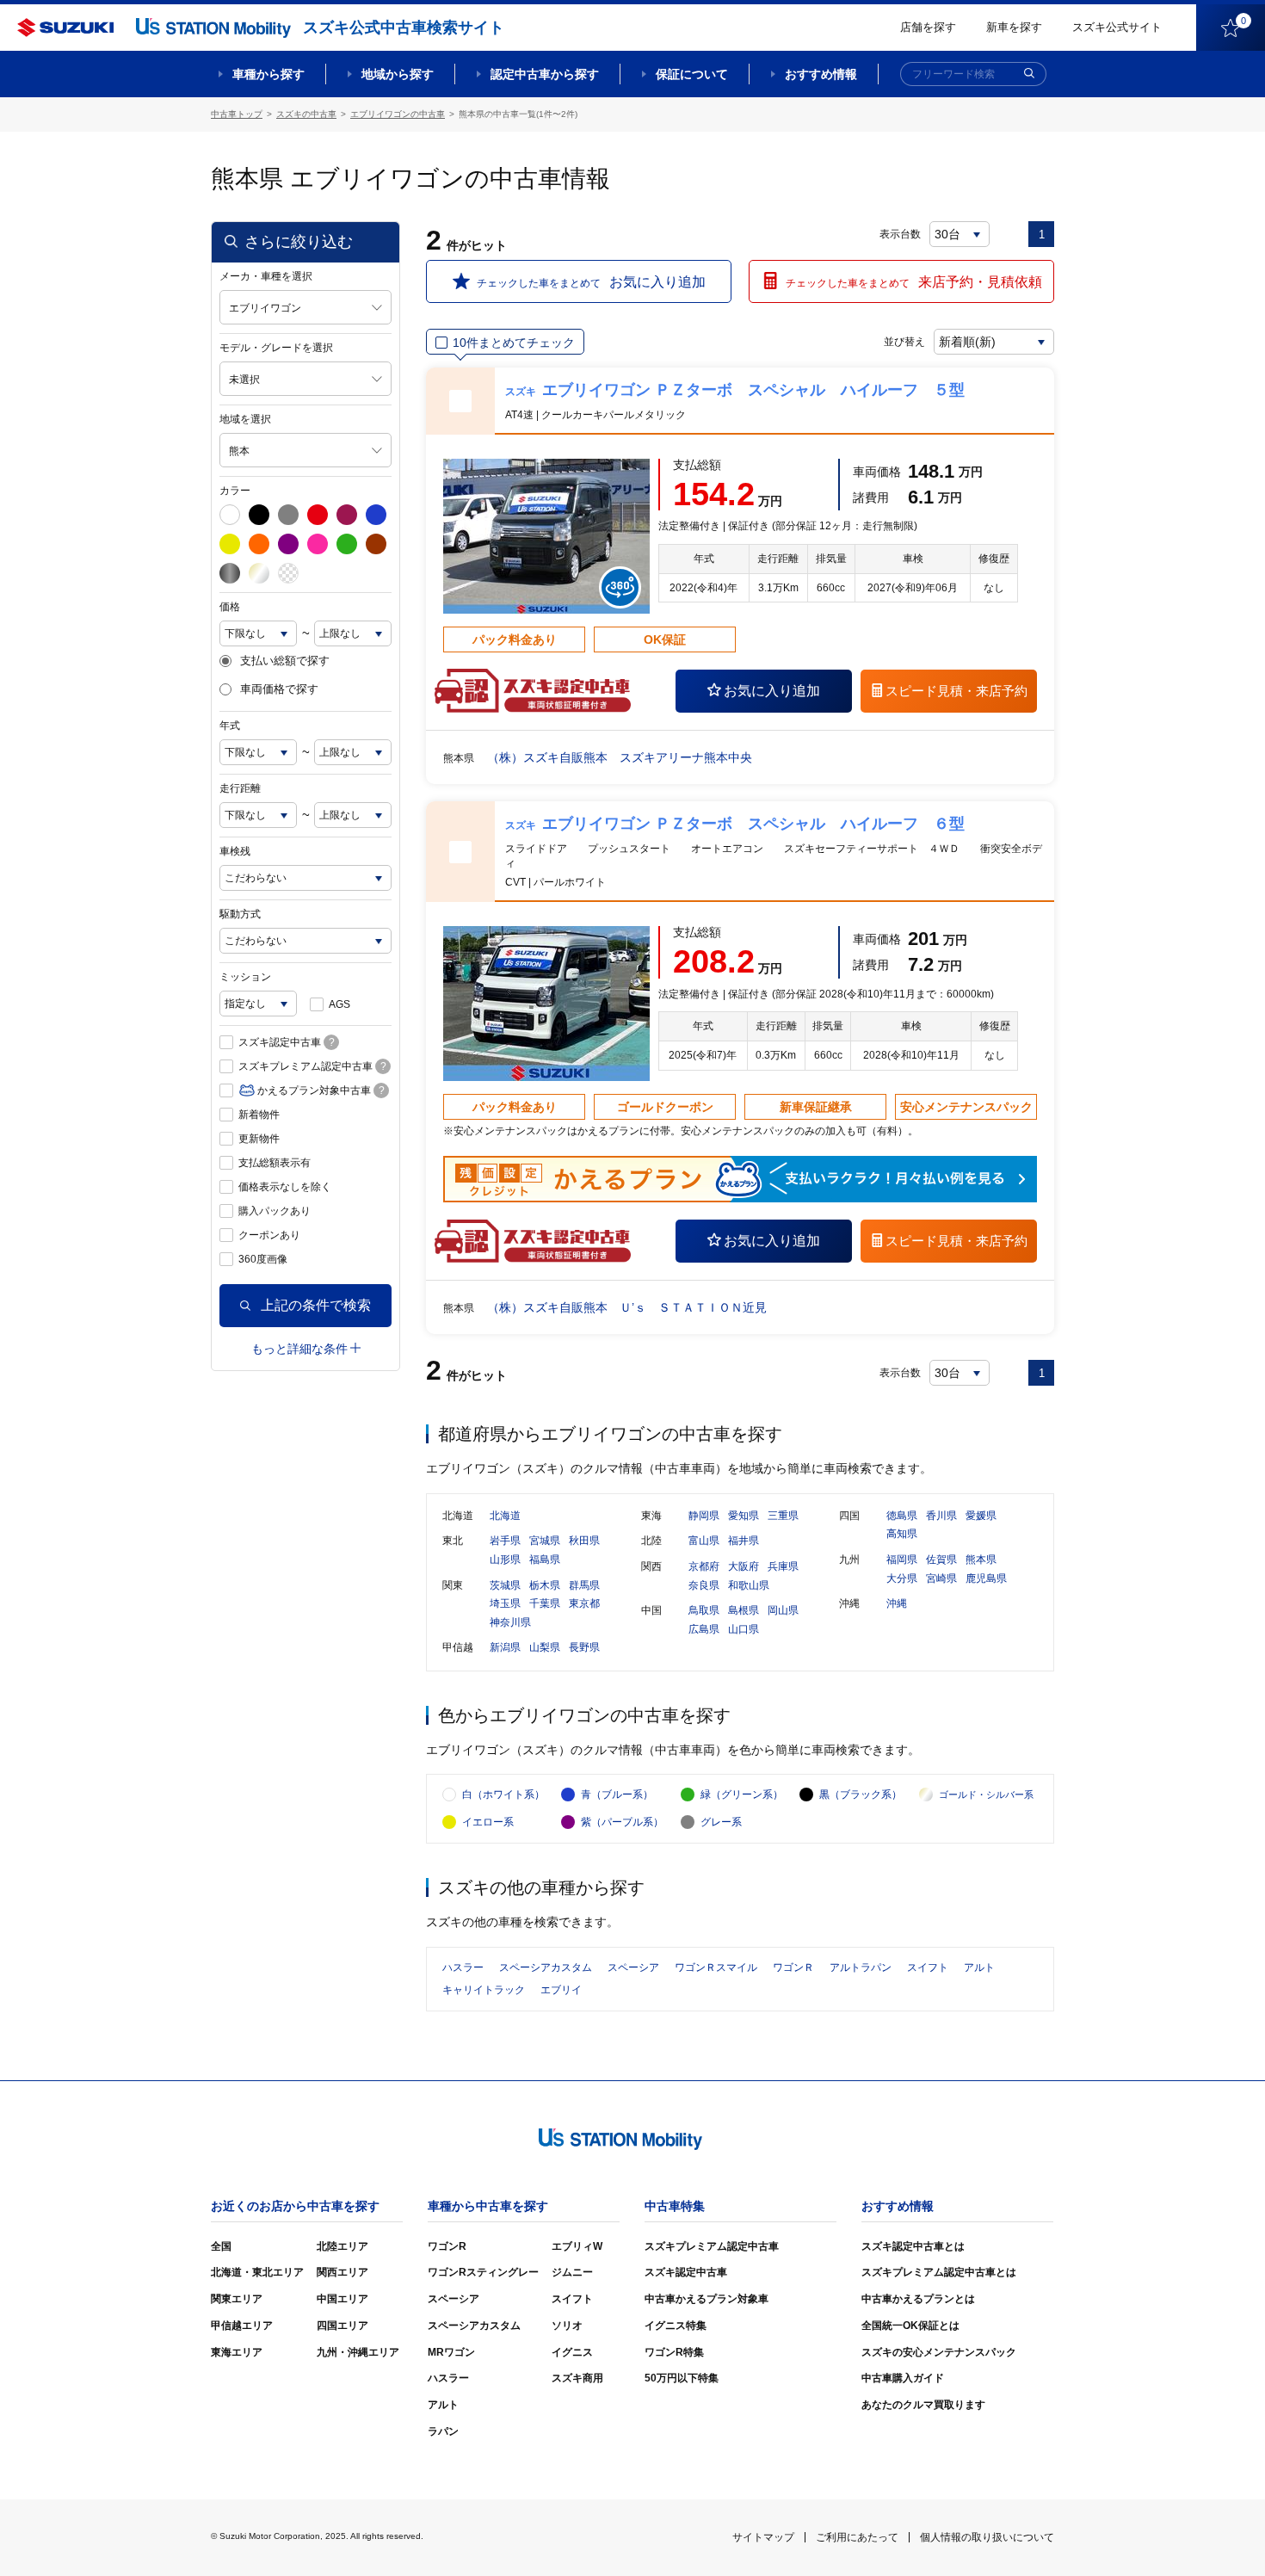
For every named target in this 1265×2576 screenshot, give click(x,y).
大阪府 (744, 1566)
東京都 (584, 1603)
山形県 (505, 1560)
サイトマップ (763, 2537)
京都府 (704, 1566)
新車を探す (1014, 27)
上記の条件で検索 (316, 1305)
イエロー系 (488, 1822)
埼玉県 (505, 1603)
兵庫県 (783, 1566)
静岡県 (704, 1516)
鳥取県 (704, 1610)
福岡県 (902, 1560)
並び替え (904, 342)
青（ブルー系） (617, 1795)
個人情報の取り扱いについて (987, 2537)
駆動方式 (240, 914)
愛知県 (744, 1516)
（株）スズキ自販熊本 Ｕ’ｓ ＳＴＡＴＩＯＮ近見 (627, 1307)
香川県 (941, 1516)
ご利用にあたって (857, 2537)
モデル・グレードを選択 (276, 348)
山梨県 (545, 1647)
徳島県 (902, 1516)
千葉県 (545, 1603)
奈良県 (704, 1585)
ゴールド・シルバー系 (986, 1795)
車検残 (235, 851)
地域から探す (398, 74)
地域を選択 (245, 419)
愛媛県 (981, 1516)
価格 (230, 607)
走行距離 (240, 788)
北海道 (505, 1516)
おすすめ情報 (821, 74)
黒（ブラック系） (861, 1795)
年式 (230, 726)
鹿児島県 (986, 1578)
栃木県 (545, 1585)
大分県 (902, 1578)
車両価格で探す (279, 689)
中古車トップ (237, 114)
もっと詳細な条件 (299, 1349)
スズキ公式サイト (1117, 27)
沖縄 (897, 1603)
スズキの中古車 (306, 114)
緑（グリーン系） (742, 1795)
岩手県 (505, 1541)
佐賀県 (941, 1560)
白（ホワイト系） (503, 1795)
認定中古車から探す (545, 74)
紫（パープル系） (622, 1822)
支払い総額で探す (285, 661)
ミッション (245, 977)
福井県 (744, 1541)
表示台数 (900, 234)
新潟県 (505, 1647)
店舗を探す (928, 27)
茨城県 (505, 1585)
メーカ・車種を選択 (266, 276)
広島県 (704, 1629)
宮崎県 (941, 1578)
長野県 (584, 1647)
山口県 (744, 1629)
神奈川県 (510, 1622)
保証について (692, 74)
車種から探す (268, 74)
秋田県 (584, 1541)
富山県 (704, 1541)
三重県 (783, 1516)
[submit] (1029, 74)
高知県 (902, 1534)
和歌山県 (749, 1585)
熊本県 (981, 1560)
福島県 (545, 1560)
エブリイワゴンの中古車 (398, 114)
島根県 (744, 1610)
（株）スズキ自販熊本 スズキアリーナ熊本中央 (620, 757)
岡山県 (783, 1610)
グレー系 (721, 1822)
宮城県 (545, 1541)
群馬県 (584, 1585)
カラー (235, 491)
